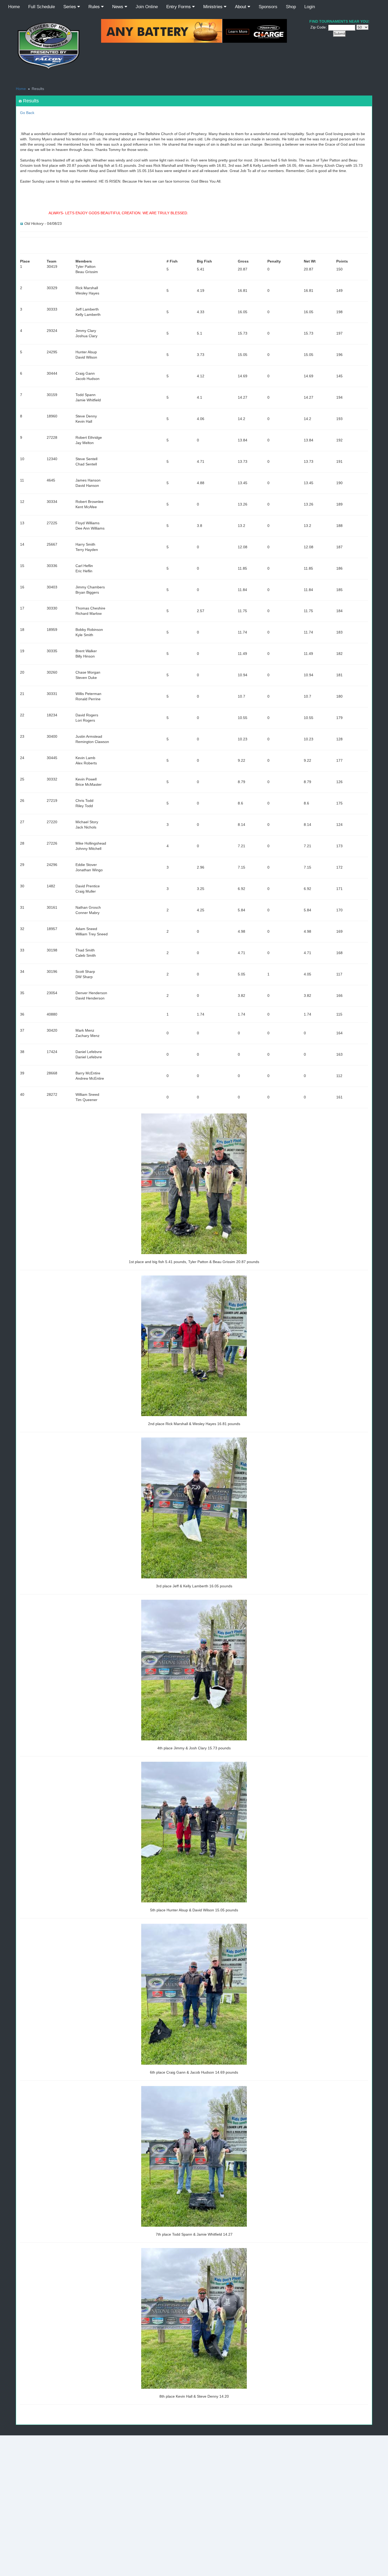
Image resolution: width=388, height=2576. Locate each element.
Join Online (147, 7)
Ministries (214, 7)
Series (70, 7)
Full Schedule (42, 7)
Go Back (27, 113)
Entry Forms (179, 7)
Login (310, 7)
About (241, 7)
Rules (95, 7)
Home (14, 7)
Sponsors (268, 7)
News (118, 7)
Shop (291, 7)
